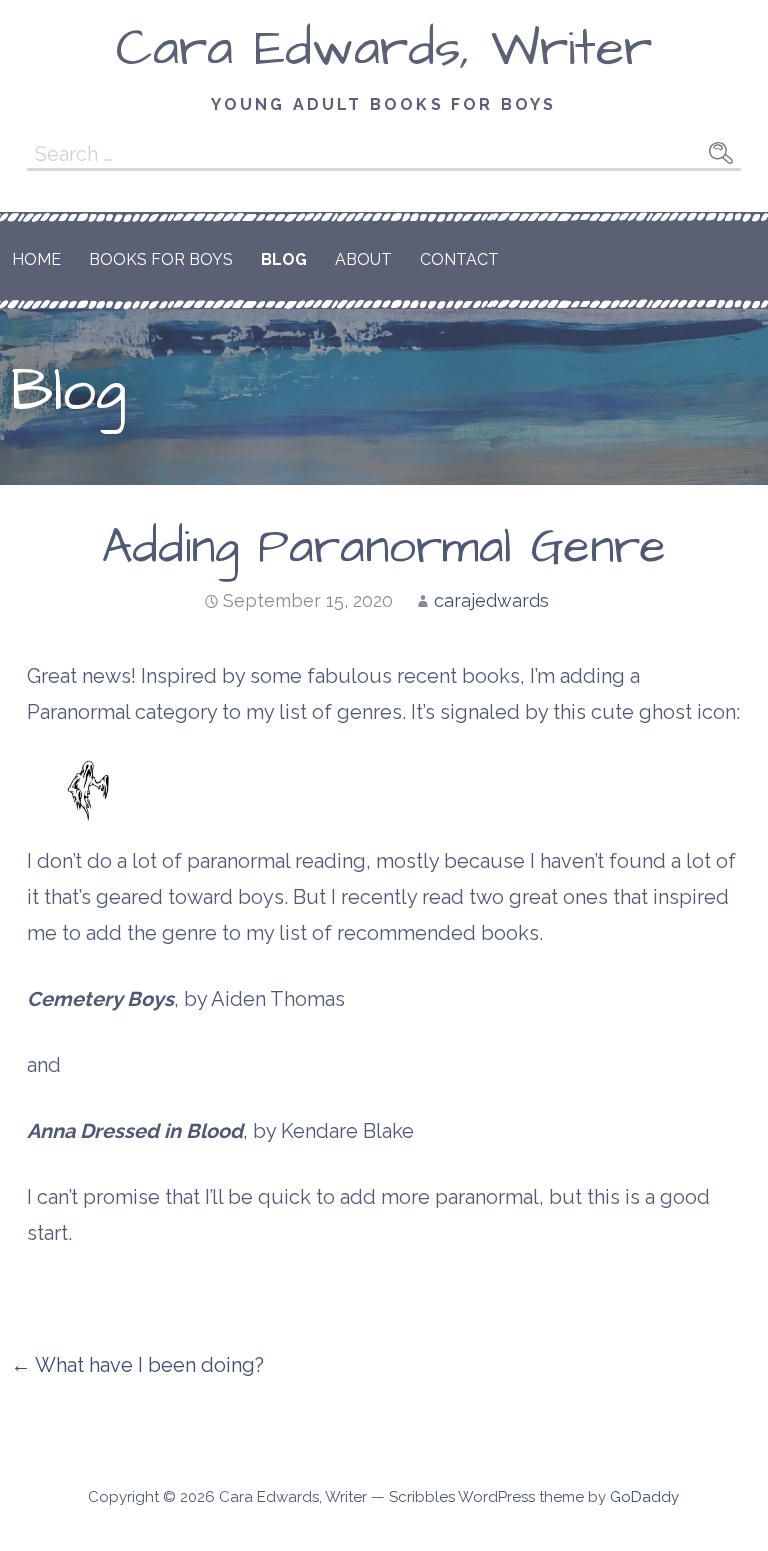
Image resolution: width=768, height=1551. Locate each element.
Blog (284, 259)
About (363, 259)
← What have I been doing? (137, 1365)
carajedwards (491, 600)
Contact (459, 259)
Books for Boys (161, 259)
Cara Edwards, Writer (384, 49)
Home (36, 259)
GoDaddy (644, 1497)
